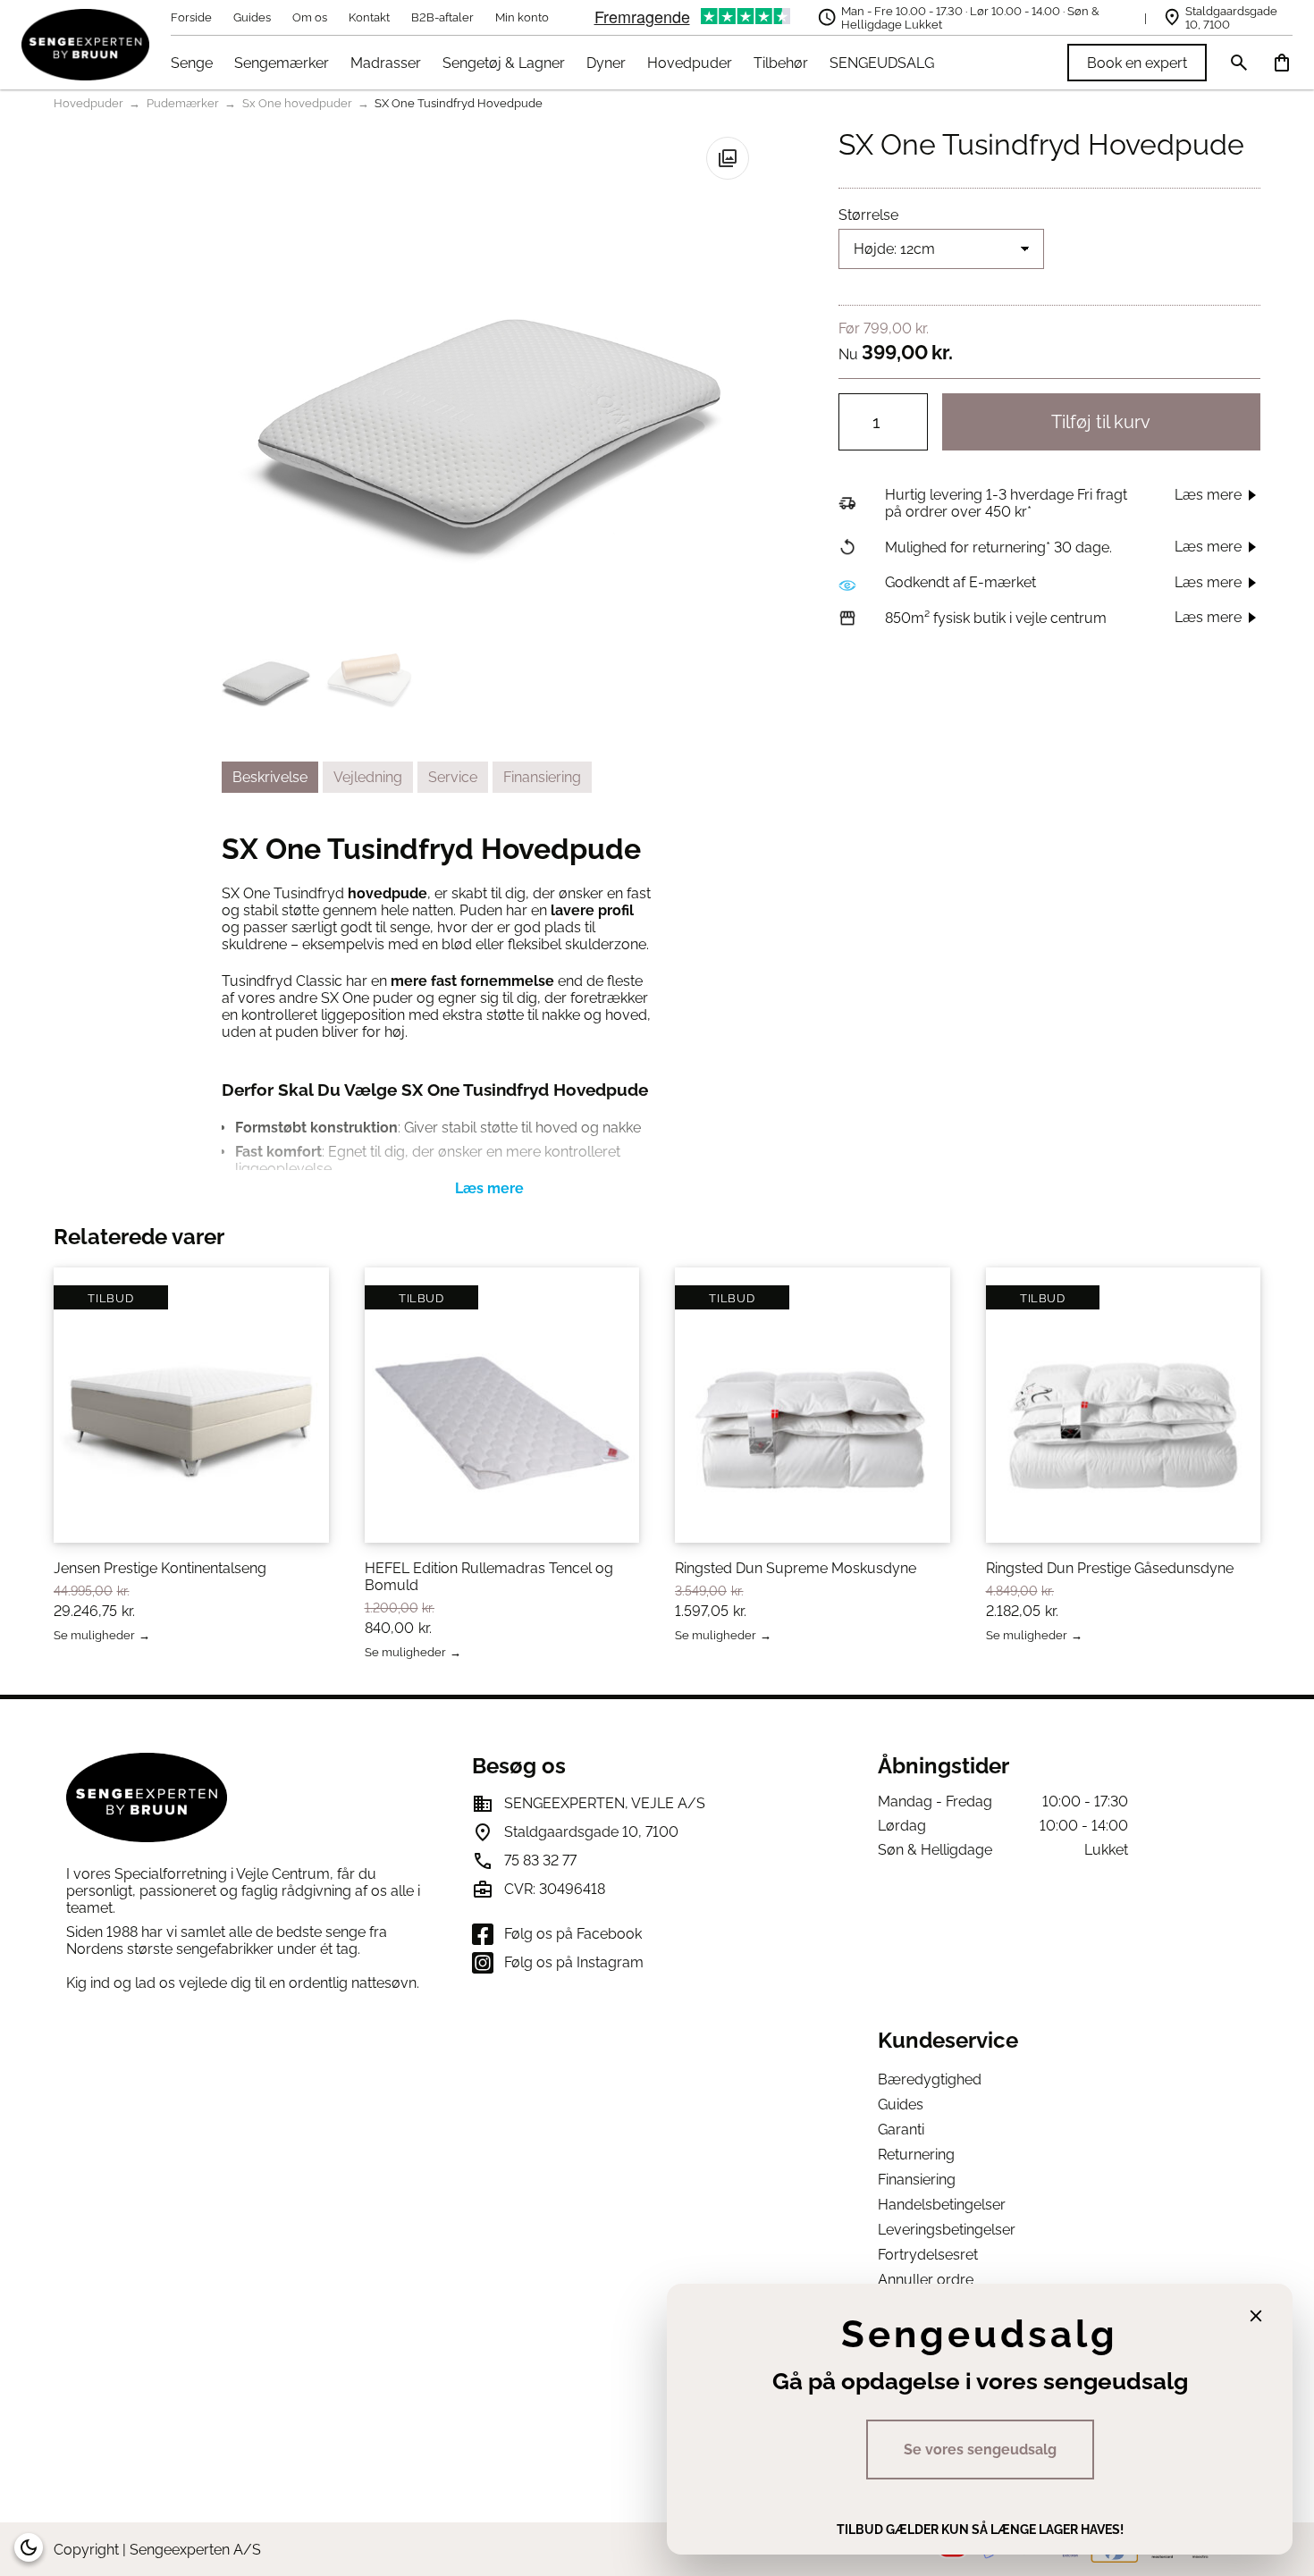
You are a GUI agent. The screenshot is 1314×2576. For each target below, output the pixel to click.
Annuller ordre (926, 2280)
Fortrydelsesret (928, 2255)
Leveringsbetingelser (947, 2230)
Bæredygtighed (930, 2079)
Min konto (522, 17)
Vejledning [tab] (368, 777)
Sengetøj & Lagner (504, 63)
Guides (252, 17)
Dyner (606, 63)
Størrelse (868, 215)
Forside (191, 17)
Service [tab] (453, 777)
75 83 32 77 (540, 1860)
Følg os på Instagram (574, 1962)
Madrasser (386, 63)
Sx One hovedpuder (297, 103)
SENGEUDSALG (882, 63)
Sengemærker (282, 63)
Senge (192, 63)
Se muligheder (94, 1636)
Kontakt (369, 17)
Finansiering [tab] (542, 777)
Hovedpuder (690, 63)
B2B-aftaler (442, 17)
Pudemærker (183, 103)
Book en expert (1137, 63)
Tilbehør (781, 63)
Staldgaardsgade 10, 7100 (1231, 18)
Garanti (901, 2130)
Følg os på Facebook (573, 1934)
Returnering (916, 2155)
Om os (310, 17)
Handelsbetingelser (942, 2205)
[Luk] (1256, 2316)
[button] (728, 158)
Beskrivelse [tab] (270, 777)
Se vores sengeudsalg (980, 2450)
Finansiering (917, 2180)
